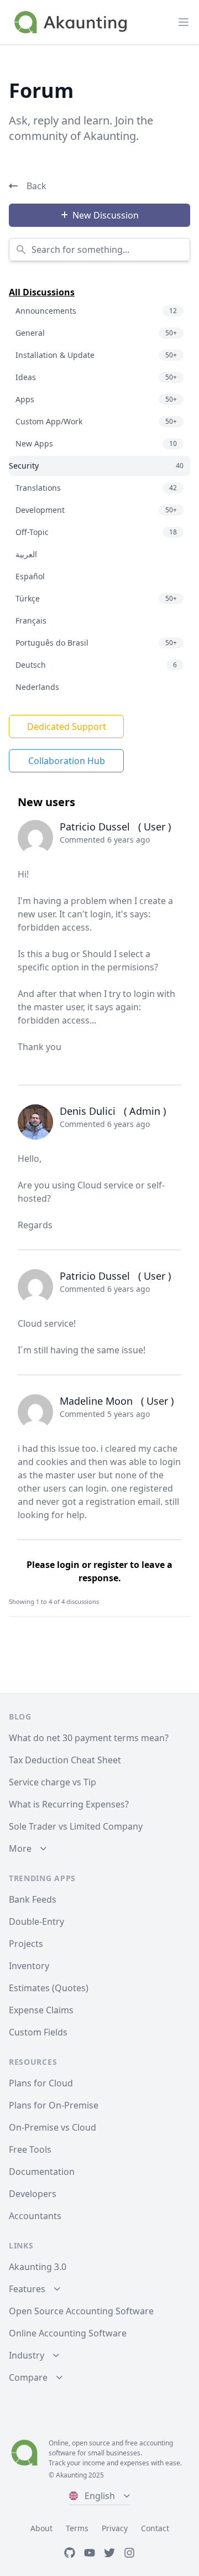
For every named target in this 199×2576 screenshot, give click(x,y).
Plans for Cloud (41, 2083)
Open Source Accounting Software (81, 2311)
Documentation (42, 2172)
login (68, 1565)
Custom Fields (38, 2032)
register (111, 1565)
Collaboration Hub (67, 761)
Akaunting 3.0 (38, 2267)
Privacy (115, 2528)
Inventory (29, 1966)
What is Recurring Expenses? (69, 1804)
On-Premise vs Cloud (53, 2127)
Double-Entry (36, 1921)
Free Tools (30, 2149)
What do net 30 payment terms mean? (89, 1738)
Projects (26, 1944)
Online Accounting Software (68, 2333)
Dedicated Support (67, 726)
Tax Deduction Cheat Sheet (65, 1760)
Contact (155, 2528)
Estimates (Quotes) (49, 1988)
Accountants (35, 2216)
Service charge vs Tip (53, 1782)
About (41, 2528)
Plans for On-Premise (54, 2105)
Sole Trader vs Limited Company (76, 1826)
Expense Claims (41, 2010)
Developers (33, 2194)
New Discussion (106, 215)
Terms (77, 2528)
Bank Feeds (33, 1899)
